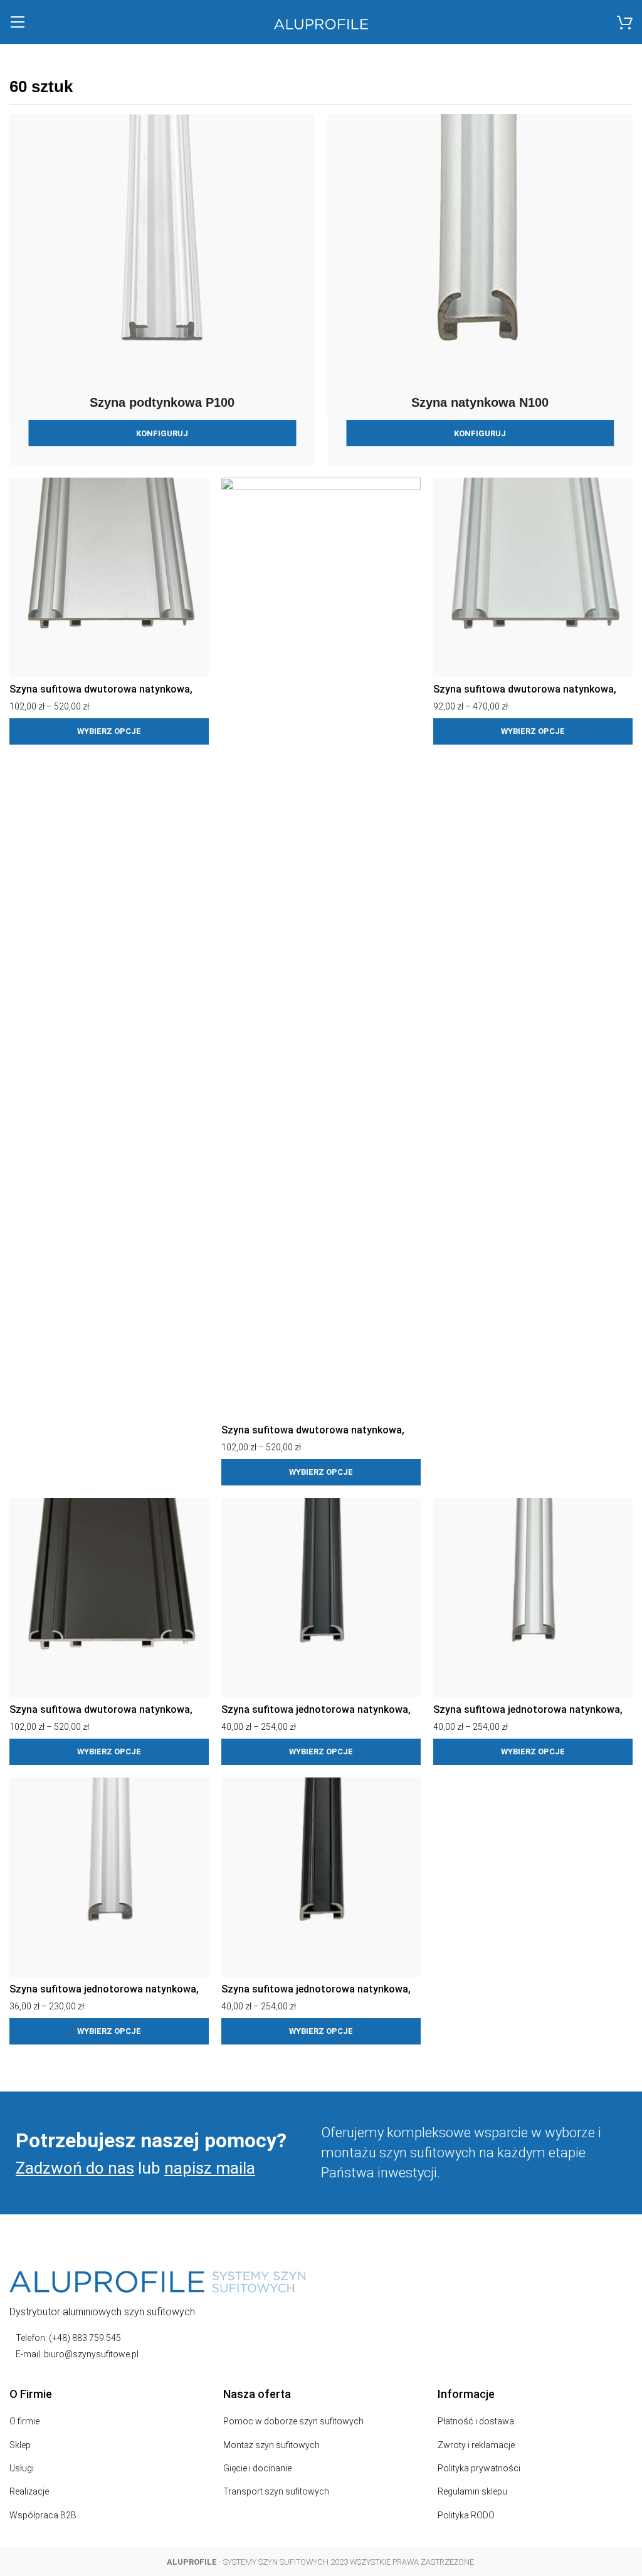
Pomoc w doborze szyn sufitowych (293, 2421)
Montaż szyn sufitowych (271, 2445)
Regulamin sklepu (472, 2491)
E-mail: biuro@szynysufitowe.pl (77, 2354)
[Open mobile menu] (17, 22)
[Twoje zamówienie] (625, 22)
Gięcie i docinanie (257, 2468)
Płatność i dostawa (476, 2421)
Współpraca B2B (43, 2515)
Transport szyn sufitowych (276, 2491)
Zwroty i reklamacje (476, 2445)
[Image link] (157, 2281)
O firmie (24, 2421)
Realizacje (29, 2491)
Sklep (20, 2445)
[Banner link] (162, 290)
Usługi (22, 2468)
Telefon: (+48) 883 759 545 (68, 2338)
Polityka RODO (466, 2515)
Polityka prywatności (479, 2468)
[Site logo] (321, 24)
